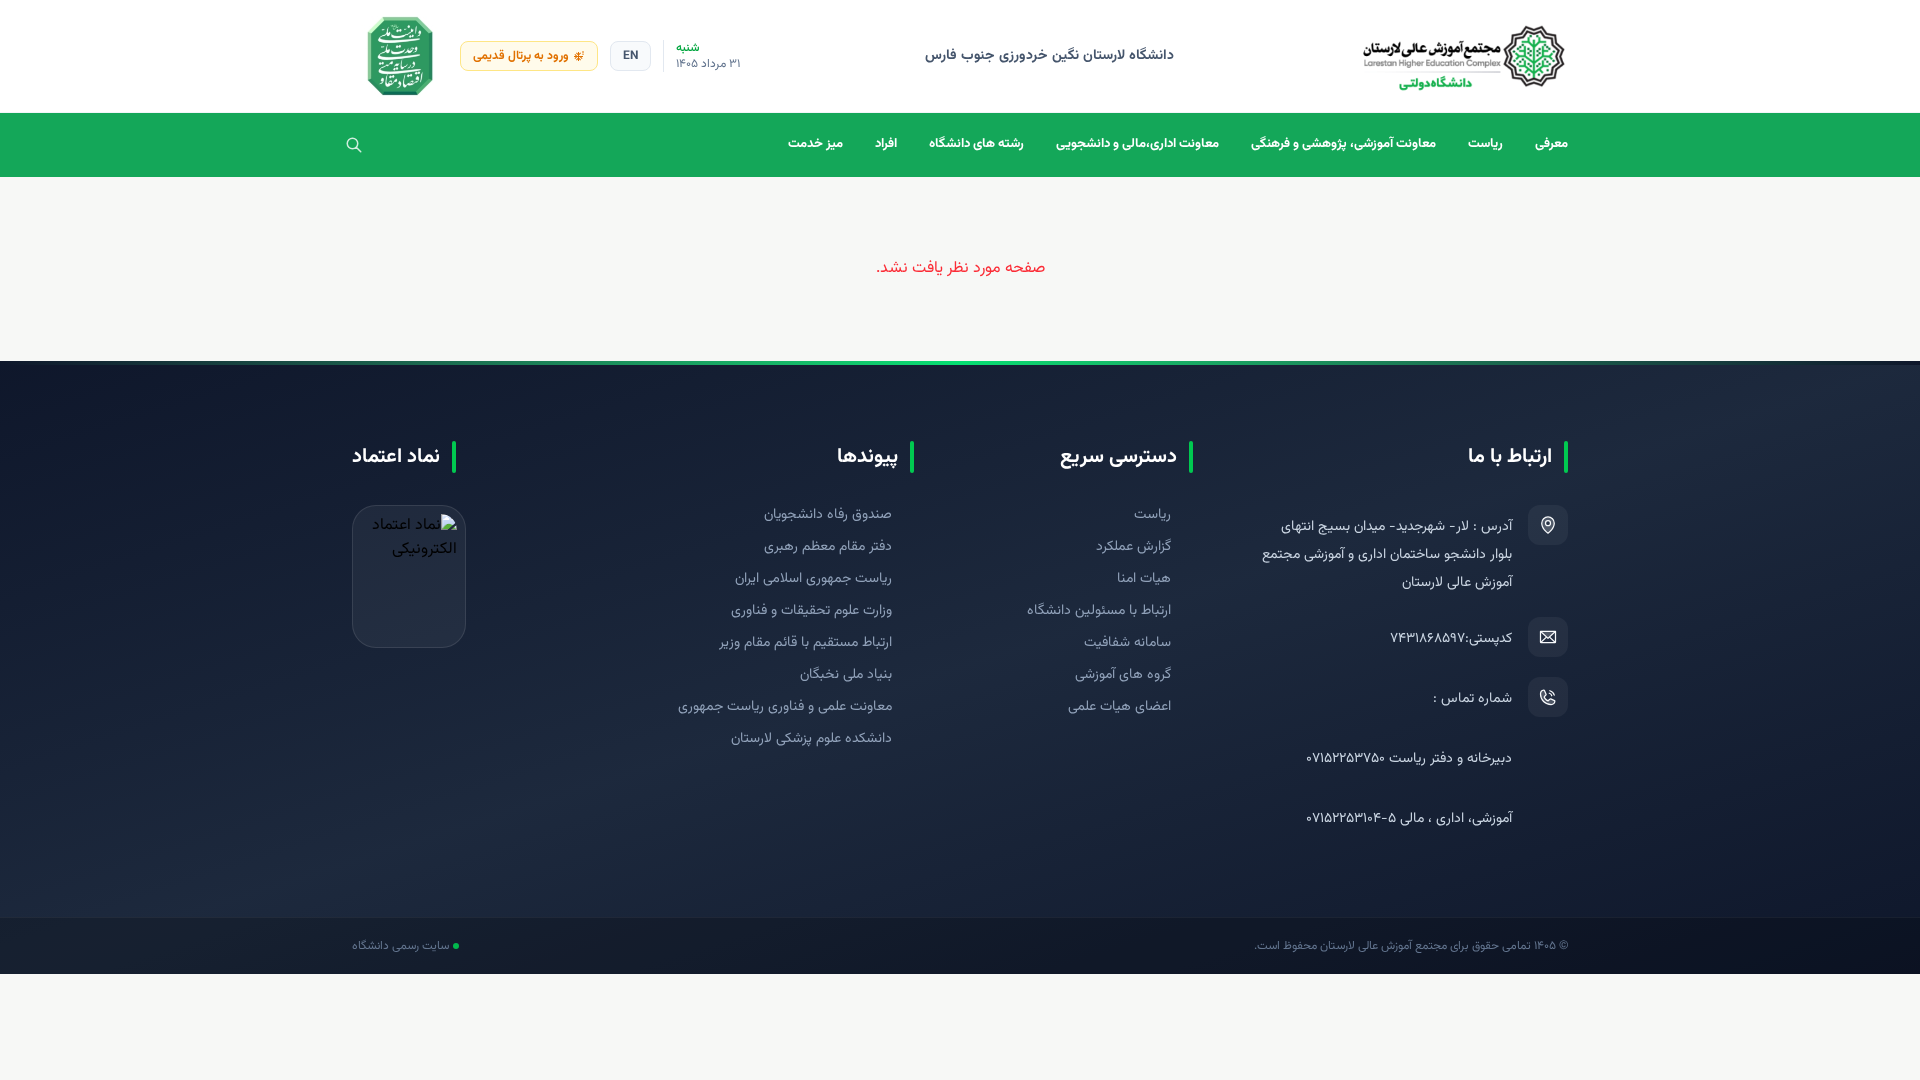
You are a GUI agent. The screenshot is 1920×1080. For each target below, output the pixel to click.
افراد (886, 144)
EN (630, 56)
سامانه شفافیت (1127, 643)
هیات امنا (1144, 579)
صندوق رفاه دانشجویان (828, 515)
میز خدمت (815, 144)
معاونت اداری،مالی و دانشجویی (1137, 144)
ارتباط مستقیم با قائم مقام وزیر (805, 643)
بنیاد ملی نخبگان (846, 675)
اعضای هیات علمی (1119, 707)
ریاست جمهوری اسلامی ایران (813, 579)
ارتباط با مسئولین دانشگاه (1099, 611)
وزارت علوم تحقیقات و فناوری (811, 611)
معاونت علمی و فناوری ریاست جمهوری (785, 707)
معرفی (1551, 144)
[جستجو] (354, 145)
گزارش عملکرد (1133, 547)
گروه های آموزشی (1123, 675)
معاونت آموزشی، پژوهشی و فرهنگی (1343, 144)
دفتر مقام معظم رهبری (828, 547)
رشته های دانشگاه (976, 144)
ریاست (1485, 144)
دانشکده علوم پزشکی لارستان (811, 739)
